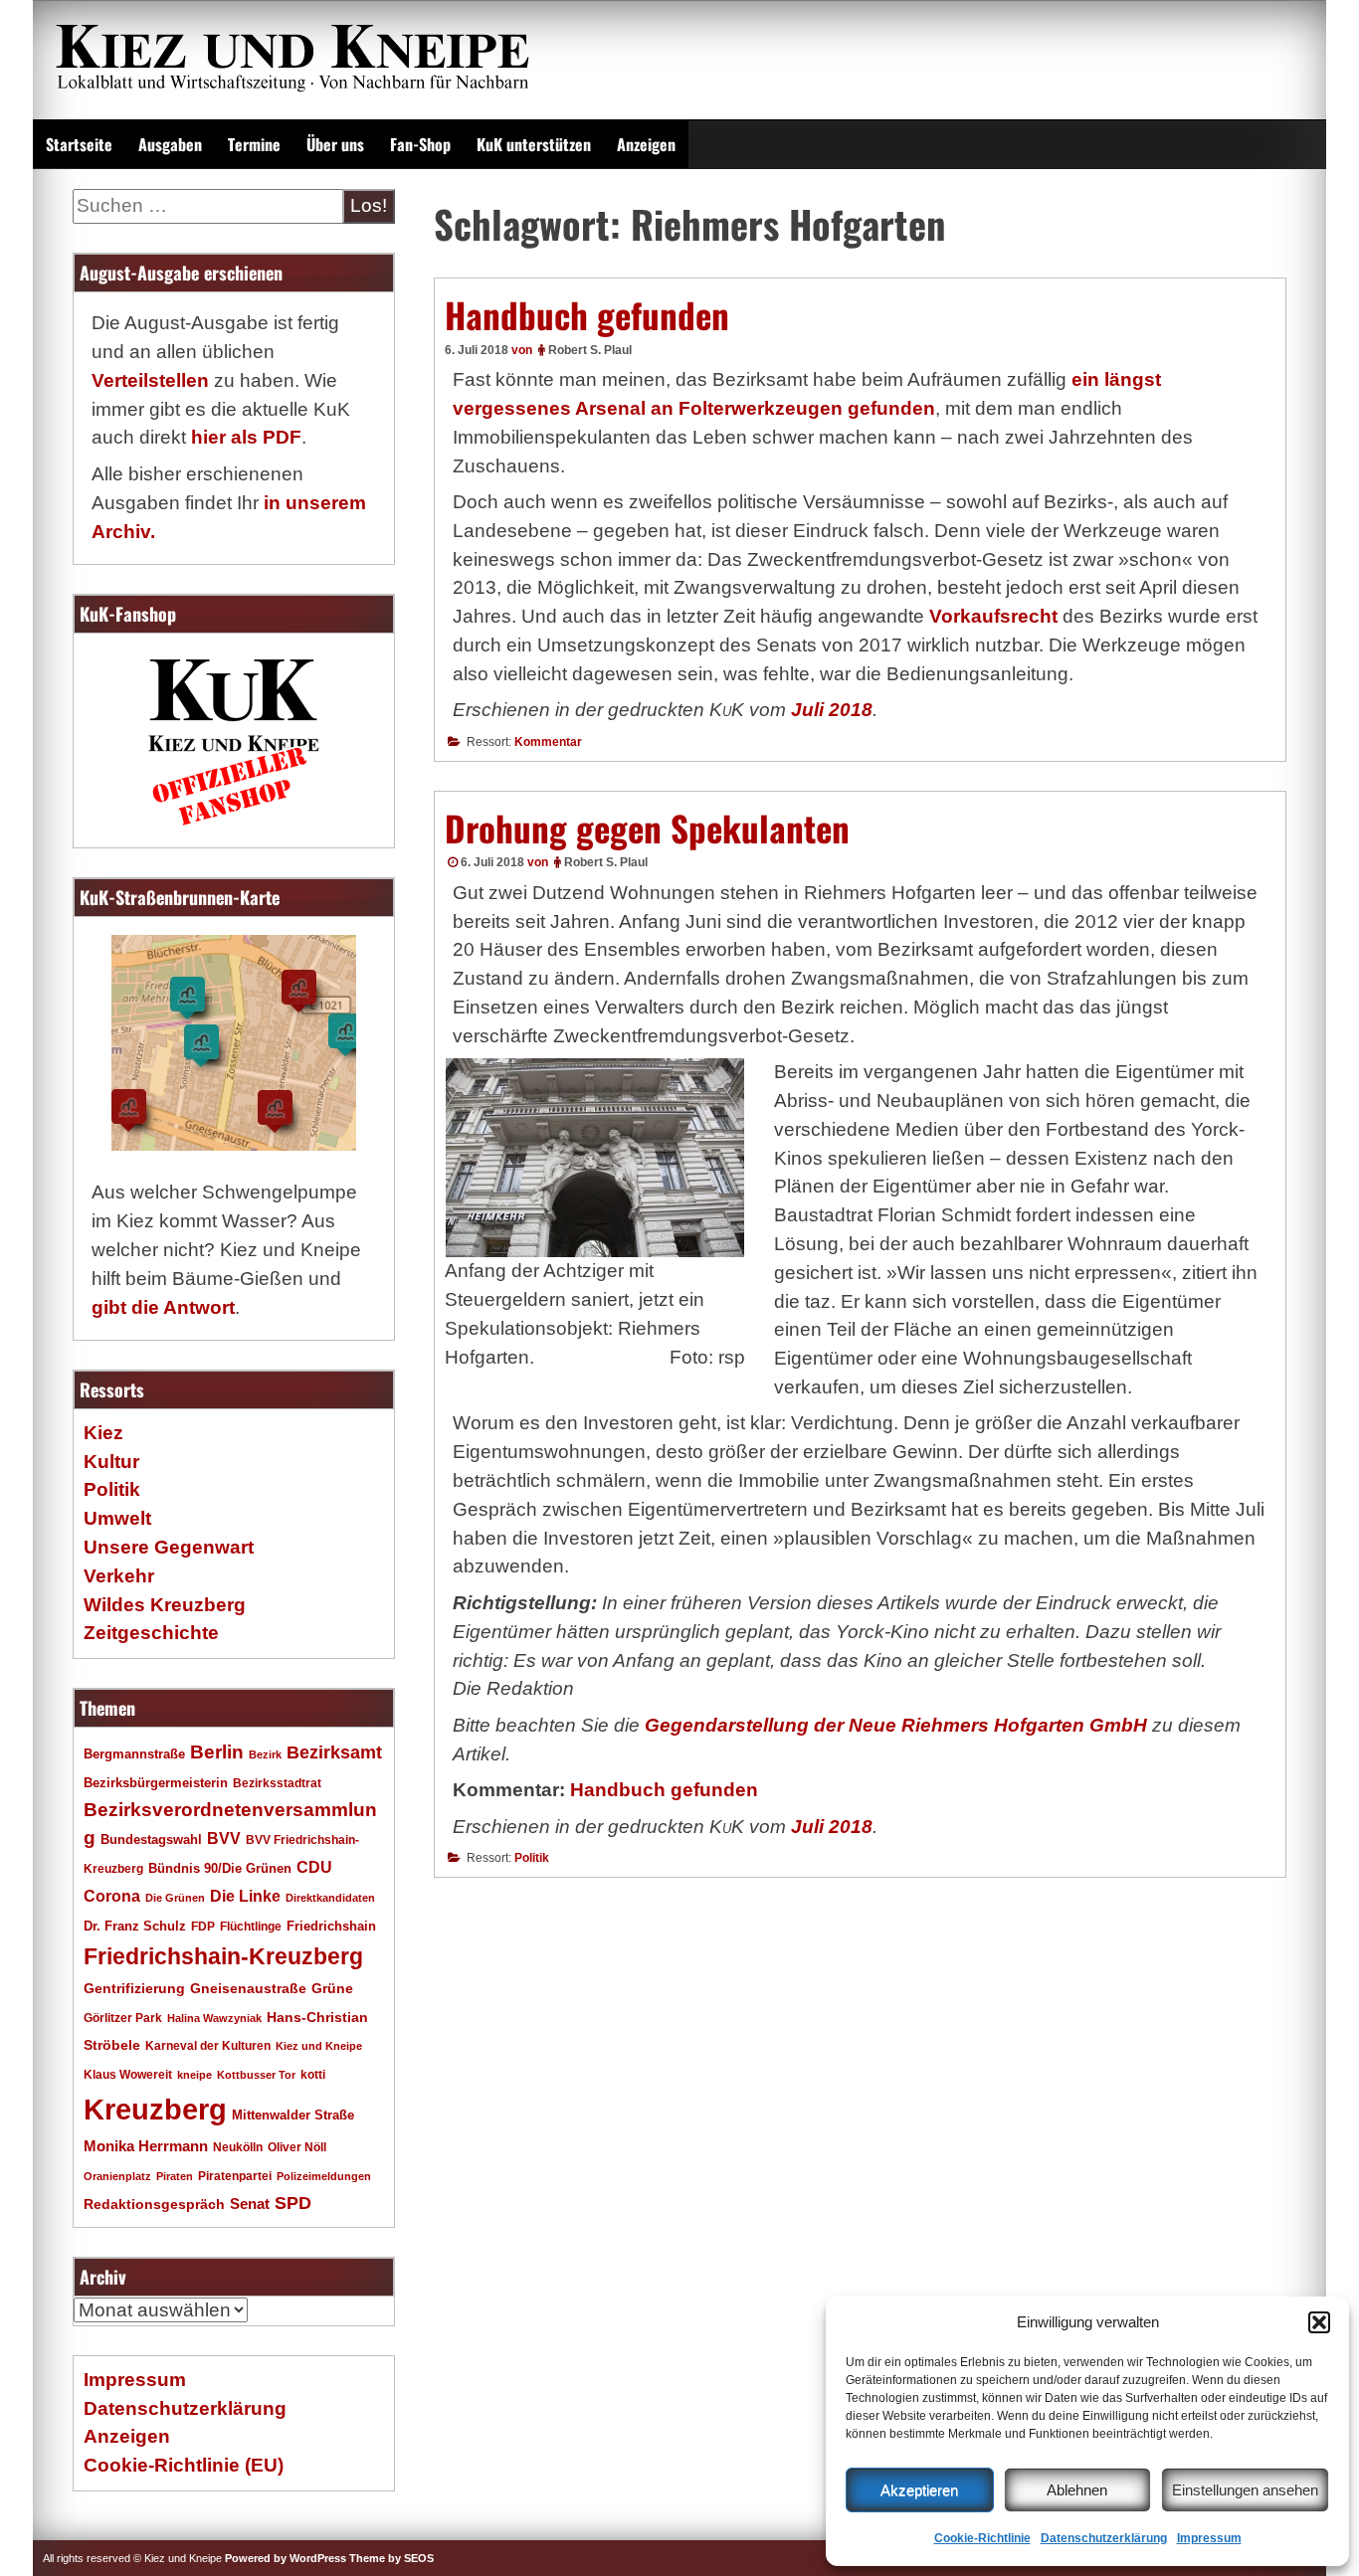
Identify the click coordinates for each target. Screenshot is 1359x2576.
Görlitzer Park (123, 2018)
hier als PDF (246, 437)
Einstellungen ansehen (1245, 2490)
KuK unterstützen (534, 144)
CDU (314, 1867)
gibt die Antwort (163, 1307)
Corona (112, 1896)
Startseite (79, 144)
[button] (1319, 2322)
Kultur (111, 1462)
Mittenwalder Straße (293, 2116)
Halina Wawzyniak (214, 2018)
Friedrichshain (331, 1926)
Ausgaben (170, 144)
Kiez (103, 1433)
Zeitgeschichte (151, 1633)
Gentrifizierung (134, 1988)
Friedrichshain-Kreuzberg (223, 1956)
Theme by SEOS (391, 2558)
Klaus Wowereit (128, 2075)
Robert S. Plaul (590, 350)
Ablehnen (1077, 2490)
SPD (293, 2203)
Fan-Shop (420, 144)
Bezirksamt (334, 1752)
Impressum (1209, 2538)
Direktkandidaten (330, 1898)
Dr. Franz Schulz (135, 1926)
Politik (532, 1858)
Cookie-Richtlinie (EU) (184, 2465)
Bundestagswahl (151, 1840)
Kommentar (548, 742)
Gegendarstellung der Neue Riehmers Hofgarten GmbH (896, 1725)
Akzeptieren (919, 2490)
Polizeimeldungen (324, 2176)
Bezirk (265, 1754)
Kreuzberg (155, 2109)
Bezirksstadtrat (277, 1783)
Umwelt (117, 1518)
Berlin (217, 1751)
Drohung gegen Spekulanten (647, 828)
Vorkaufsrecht (993, 616)
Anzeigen (646, 144)
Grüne (332, 1988)
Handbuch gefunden (587, 314)
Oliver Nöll (297, 2147)
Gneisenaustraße (248, 1988)
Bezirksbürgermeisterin (156, 1783)
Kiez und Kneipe (319, 2046)
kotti (313, 2074)
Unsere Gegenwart (169, 1547)
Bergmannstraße (134, 1754)
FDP (203, 1926)
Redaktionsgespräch (154, 2205)
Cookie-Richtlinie (982, 2538)
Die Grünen (175, 1898)
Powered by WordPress (286, 2558)
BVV (224, 1838)
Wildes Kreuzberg (165, 1605)
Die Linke (245, 1896)
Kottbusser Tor (256, 2075)
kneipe (194, 2075)
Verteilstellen (150, 380)
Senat (250, 2204)
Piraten (175, 2176)
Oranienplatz (117, 2176)
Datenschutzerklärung (1104, 2538)
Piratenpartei (235, 2176)
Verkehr (119, 1576)
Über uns (335, 144)
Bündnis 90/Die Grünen (220, 1869)
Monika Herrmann (146, 2146)
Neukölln (238, 2147)
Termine (254, 144)
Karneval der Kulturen (208, 2045)
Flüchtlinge (251, 1926)
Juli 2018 (832, 710)
